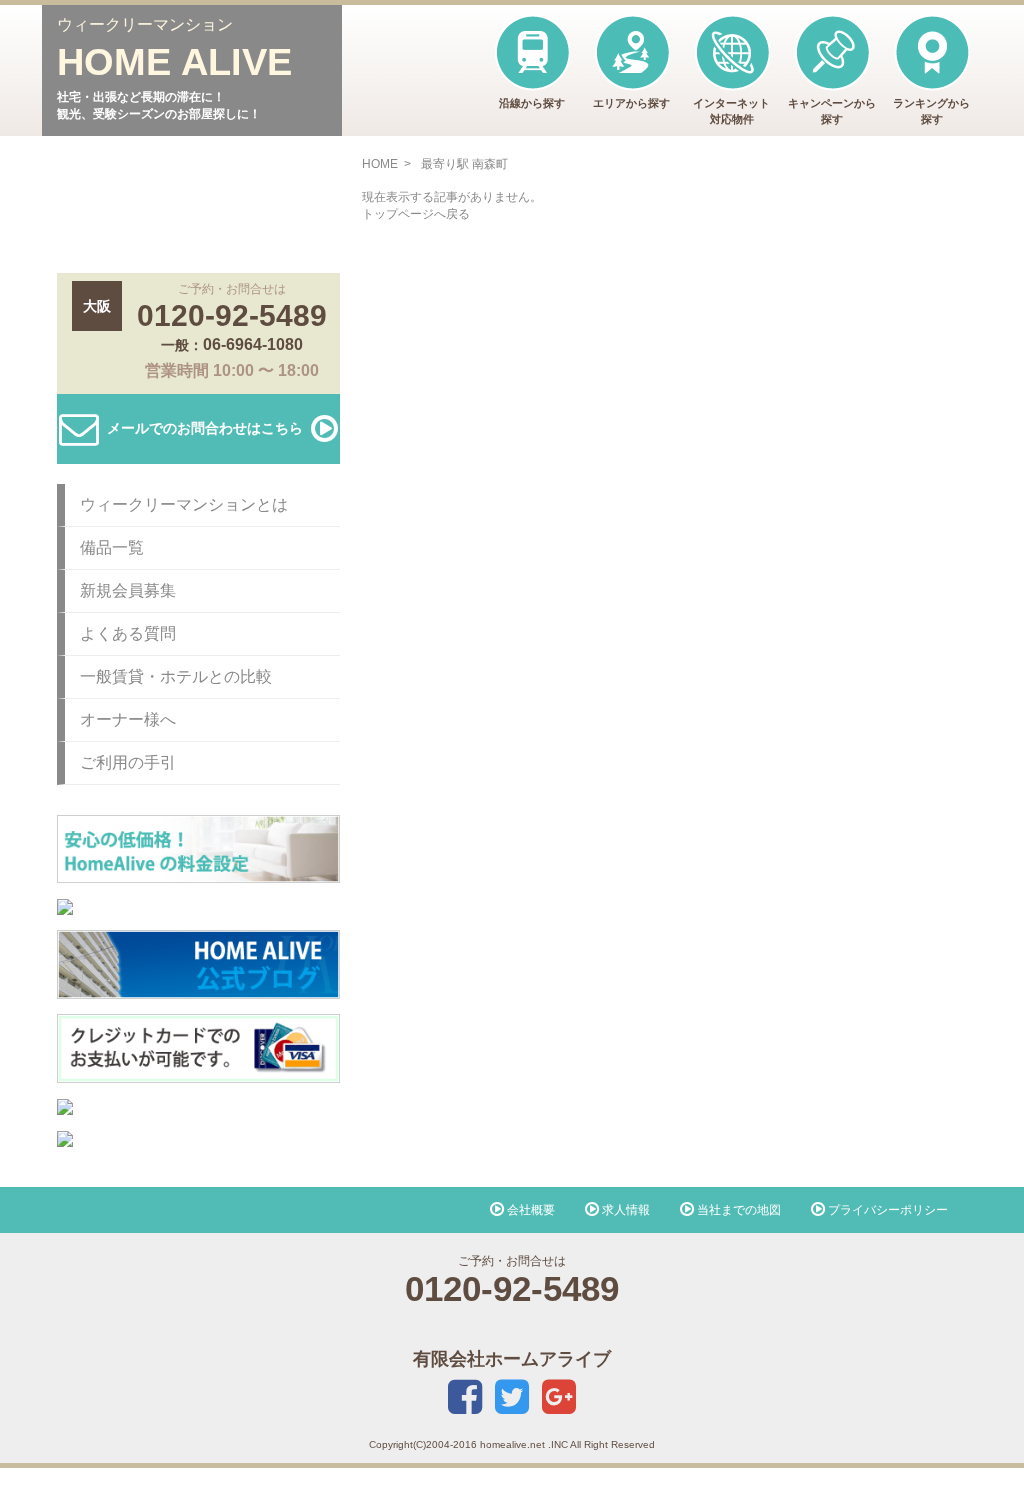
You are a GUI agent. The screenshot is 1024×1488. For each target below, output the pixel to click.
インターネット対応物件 (731, 111)
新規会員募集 (128, 590)
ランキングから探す (931, 111)
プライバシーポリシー (886, 1210)
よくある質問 (128, 633)
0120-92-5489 (232, 315)
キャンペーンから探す (832, 111)
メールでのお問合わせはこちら (205, 427)
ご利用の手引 (128, 762)
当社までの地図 (737, 1210)
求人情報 (624, 1210)
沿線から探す (532, 103)
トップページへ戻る (416, 214)
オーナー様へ (128, 719)
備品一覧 (112, 547)
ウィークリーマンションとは (184, 504)
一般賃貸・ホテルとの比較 (176, 676)
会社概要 (529, 1210)
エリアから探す (631, 103)
